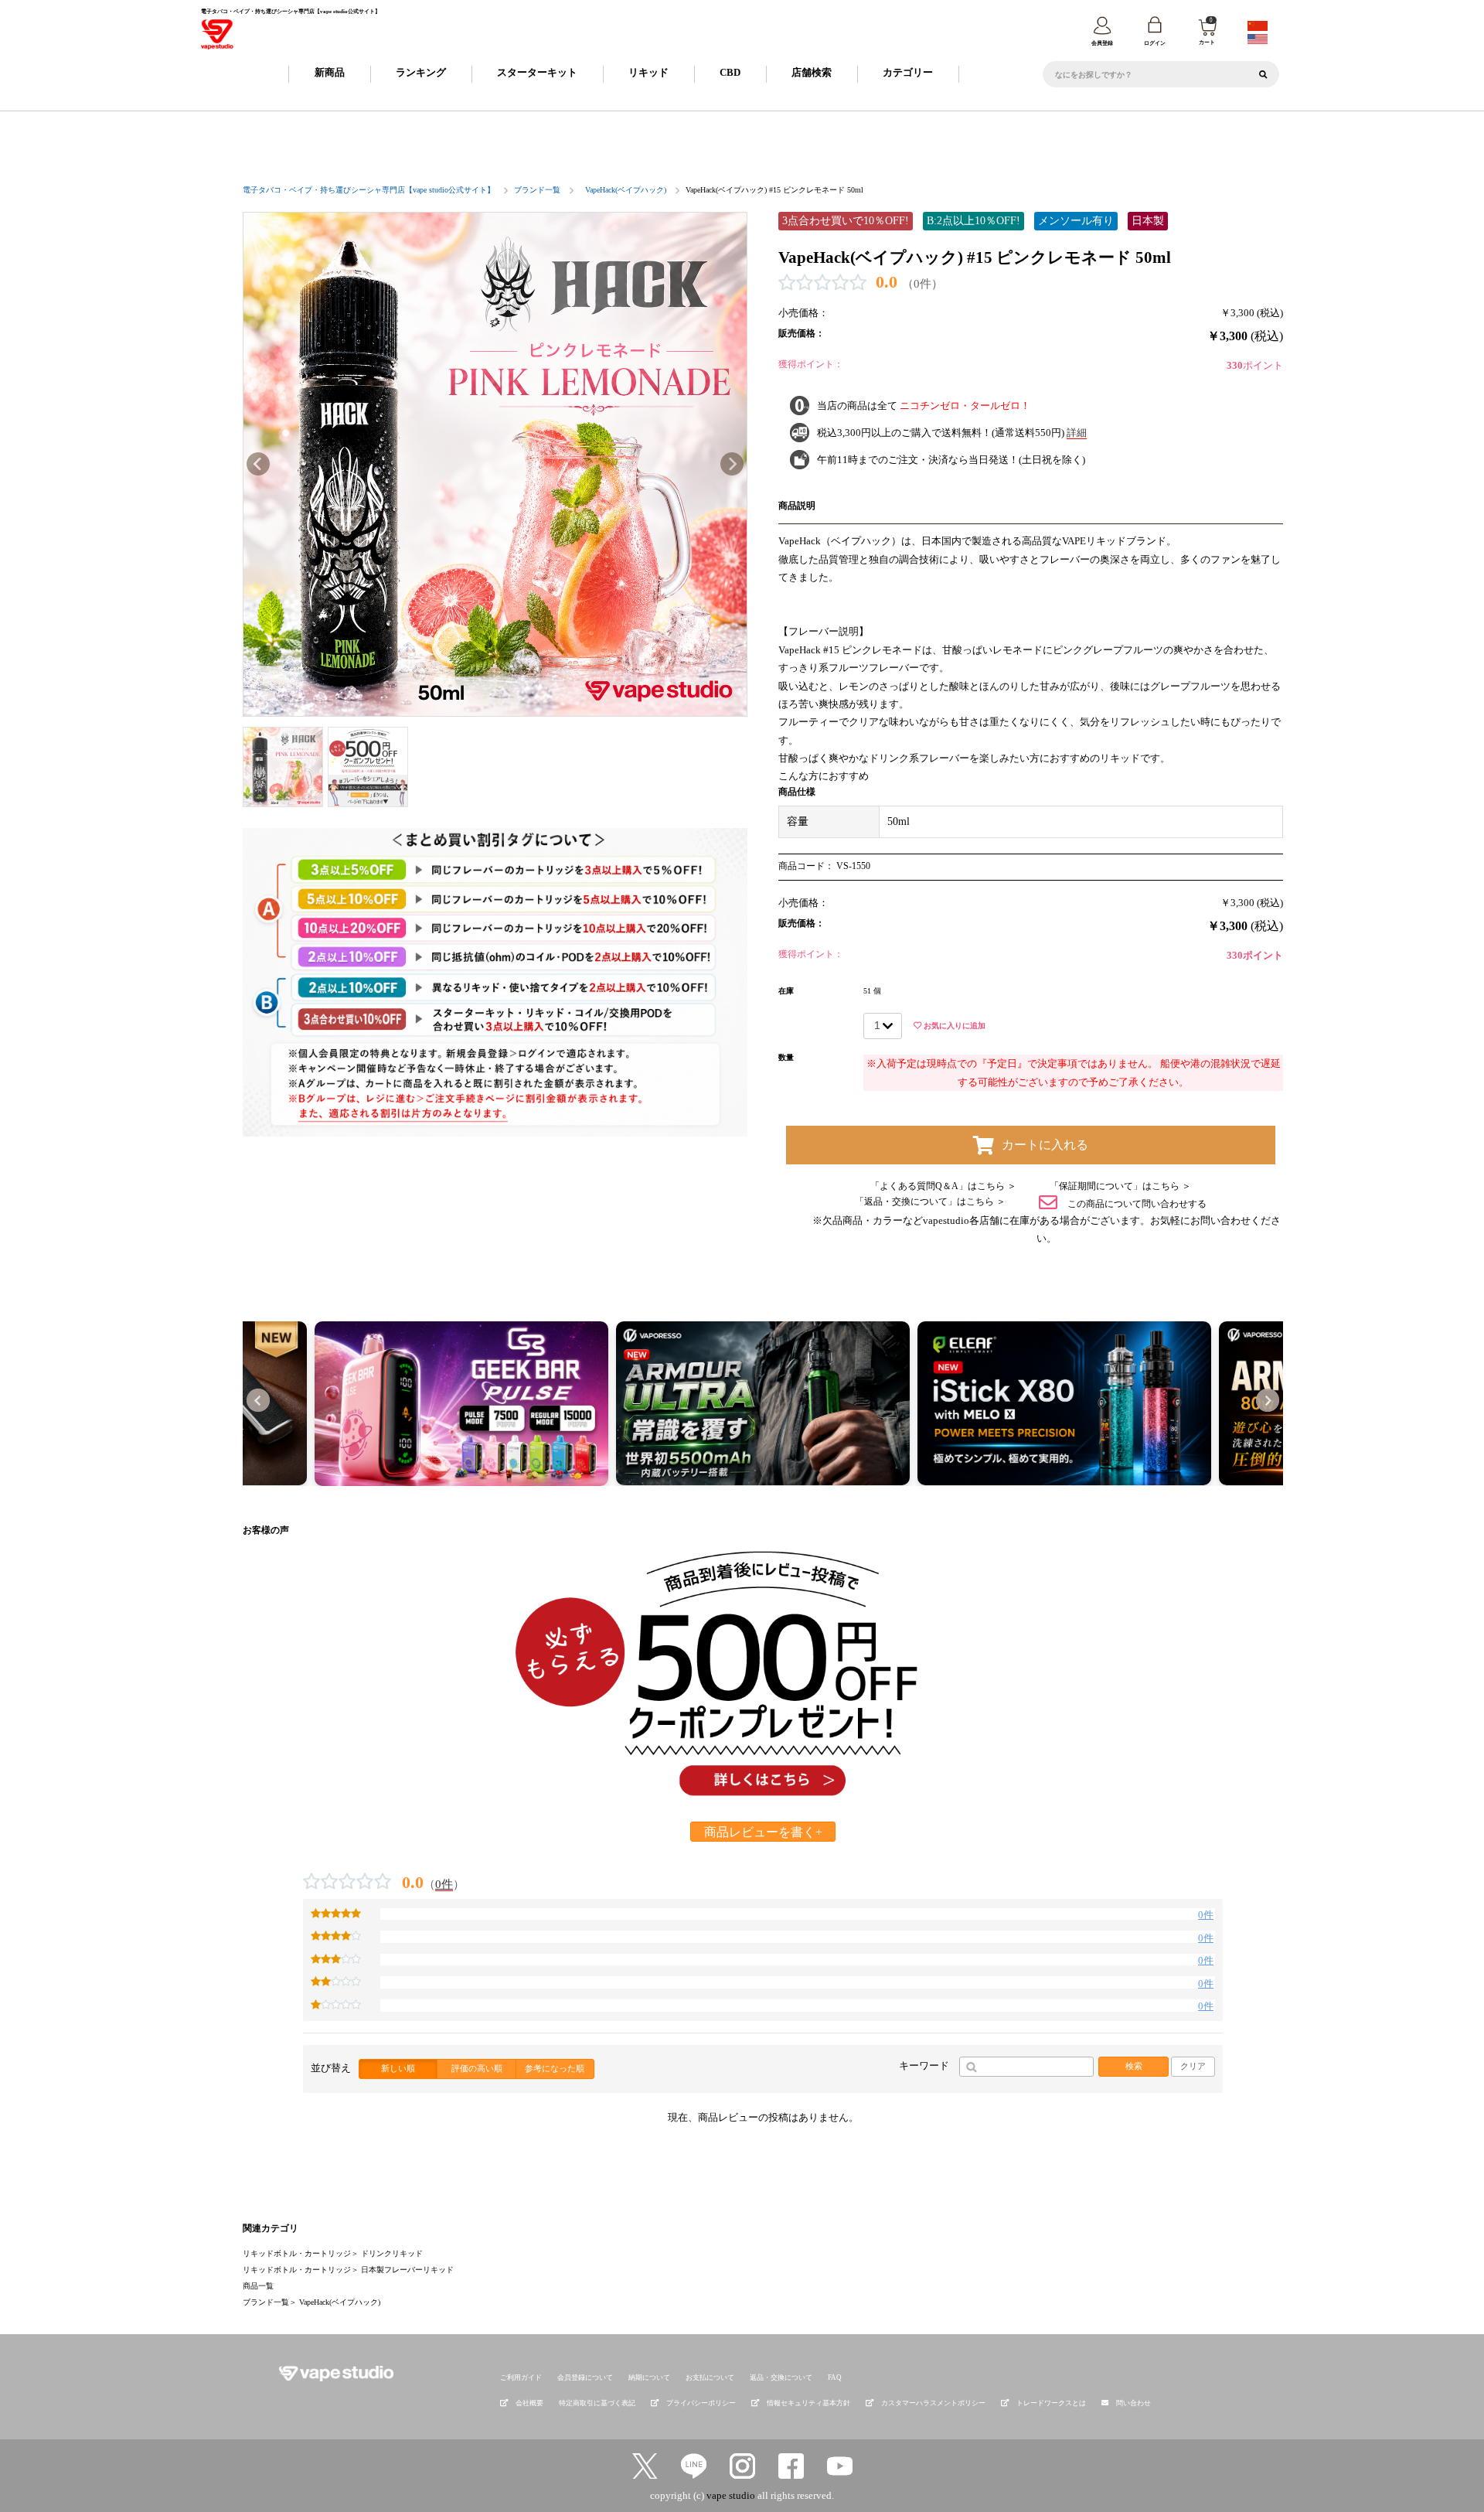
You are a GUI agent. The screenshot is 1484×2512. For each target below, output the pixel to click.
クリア (1193, 2066)
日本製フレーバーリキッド (407, 2270)
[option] (495, 464)
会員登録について (585, 2377)
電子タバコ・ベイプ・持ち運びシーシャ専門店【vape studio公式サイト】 (369, 190)
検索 (1134, 2066)
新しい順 (398, 2068)
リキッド (648, 72)
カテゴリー (908, 72)
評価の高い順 (477, 2068)
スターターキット (537, 72)
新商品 (330, 72)
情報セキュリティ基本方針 (808, 2403)
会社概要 (529, 2403)
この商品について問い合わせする (1136, 1203)
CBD (730, 72)
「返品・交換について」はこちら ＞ (930, 1201)
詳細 (1077, 433)
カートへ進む (924, 1265)
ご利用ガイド (521, 2377)
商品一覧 (258, 2286)
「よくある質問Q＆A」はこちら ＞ (943, 1186)
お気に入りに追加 (953, 1026)
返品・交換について (781, 2377)
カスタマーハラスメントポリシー (933, 2403)
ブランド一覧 (537, 190)
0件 (444, 1884)
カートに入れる (1045, 1145)
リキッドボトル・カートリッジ (297, 2253)
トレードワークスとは (1051, 2403)
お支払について (710, 2377)
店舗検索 (812, 72)
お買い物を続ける (561, 1265)
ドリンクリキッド (392, 2253)
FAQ (835, 2377)
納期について (649, 2377)
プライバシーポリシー (701, 2403)
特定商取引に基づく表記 (597, 2403)
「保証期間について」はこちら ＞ (1120, 1186)
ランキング (421, 72)
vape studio (731, 2495)
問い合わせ (1133, 2403)
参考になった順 (555, 2068)
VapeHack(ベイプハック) (626, 190)
